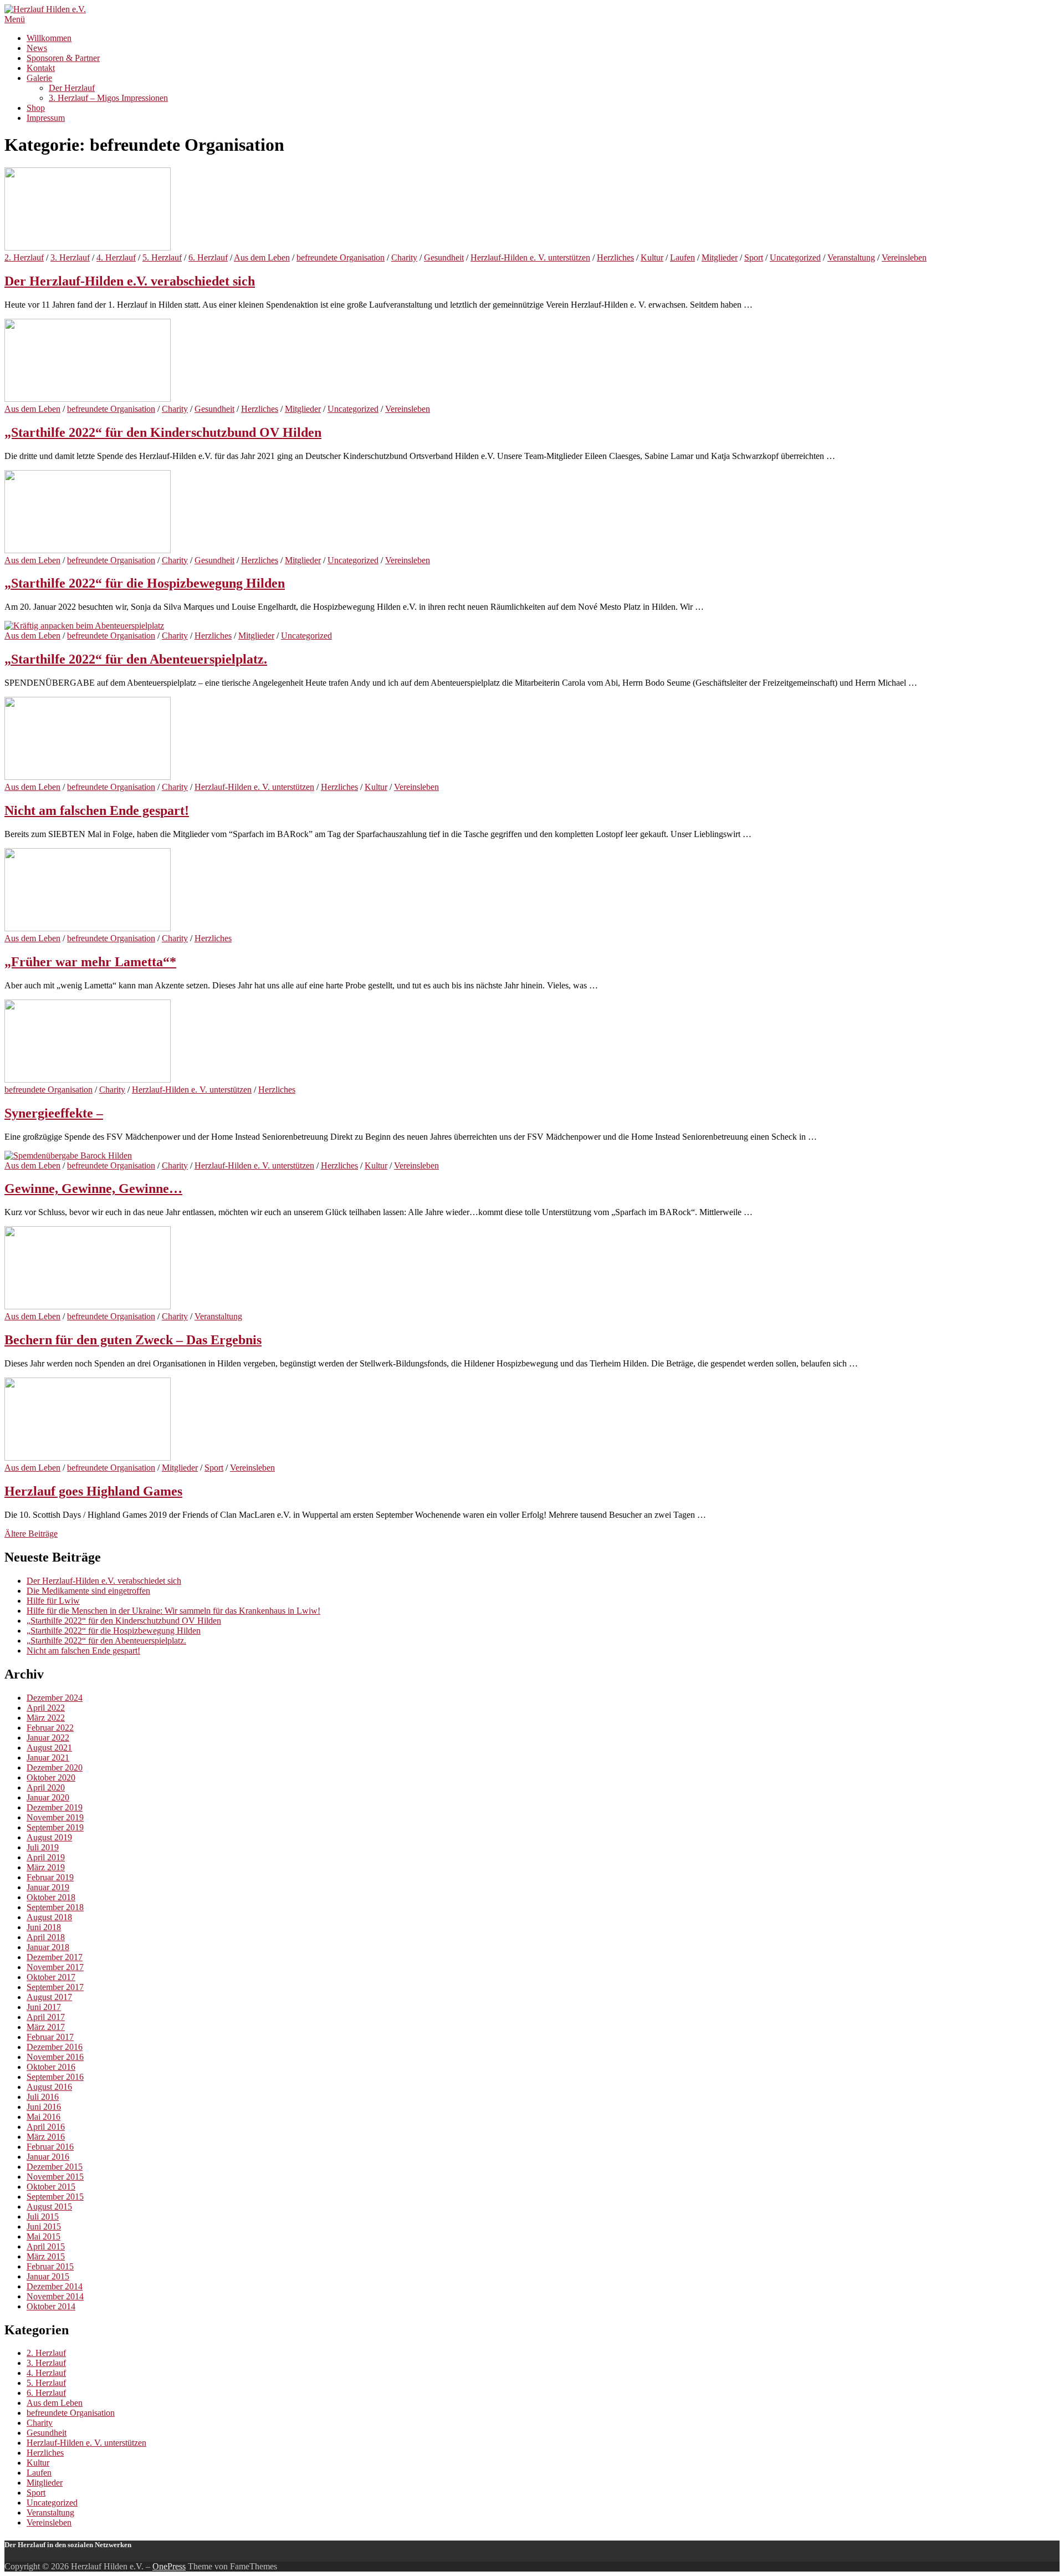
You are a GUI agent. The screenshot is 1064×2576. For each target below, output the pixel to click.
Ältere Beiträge (31, 1534)
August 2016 (49, 2087)
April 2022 (46, 1708)
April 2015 (46, 2246)
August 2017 (49, 1997)
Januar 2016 (48, 2157)
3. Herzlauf (70, 257)
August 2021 (49, 1748)
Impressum (46, 118)
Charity (404, 257)
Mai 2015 (44, 2236)
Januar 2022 (48, 1738)
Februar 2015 (50, 2266)
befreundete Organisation (341, 257)
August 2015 (49, 2207)
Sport (754, 257)
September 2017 (55, 1987)
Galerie (39, 78)
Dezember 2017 (55, 1957)
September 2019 (55, 1827)
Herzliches (615, 257)
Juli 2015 (43, 2217)
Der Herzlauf (72, 88)
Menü (15, 19)
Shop (36, 108)
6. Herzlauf (208, 257)
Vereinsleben (904, 257)
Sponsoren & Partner (63, 58)
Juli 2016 (43, 2097)
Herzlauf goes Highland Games (93, 1491)
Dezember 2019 (55, 1807)
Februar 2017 (50, 2037)
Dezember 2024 (55, 1698)
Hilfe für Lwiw (53, 1601)
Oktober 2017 (51, 1977)
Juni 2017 (44, 2007)
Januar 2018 (48, 1947)
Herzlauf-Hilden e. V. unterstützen (530, 257)
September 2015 (55, 2197)
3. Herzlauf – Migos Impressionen (108, 98)
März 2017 (46, 2027)
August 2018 (49, 1917)
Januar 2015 (48, 2276)
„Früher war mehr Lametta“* (90, 962)
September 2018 (55, 1907)
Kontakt (41, 68)
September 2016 (55, 2077)
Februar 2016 (50, 2147)
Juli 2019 (43, 1847)
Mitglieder (720, 257)
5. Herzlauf (162, 257)
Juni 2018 (44, 1927)
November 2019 (55, 1817)
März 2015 (46, 2256)
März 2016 (46, 2137)
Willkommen (49, 38)
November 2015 (55, 2177)
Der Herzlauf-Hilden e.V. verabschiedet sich (130, 281)
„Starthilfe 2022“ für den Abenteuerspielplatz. (136, 659)
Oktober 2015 (51, 2187)
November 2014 (55, 2296)
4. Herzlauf (116, 257)
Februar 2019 (50, 1877)
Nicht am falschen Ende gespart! (97, 810)
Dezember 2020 (55, 1768)
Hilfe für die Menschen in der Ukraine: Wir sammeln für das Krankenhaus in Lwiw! (173, 1611)
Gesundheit (444, 257)
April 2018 (46, 1937)
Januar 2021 (48, 1758)
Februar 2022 (50, 1728)
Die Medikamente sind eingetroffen (88, 1591)
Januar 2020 (48, 1797)
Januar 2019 (48, 1887)
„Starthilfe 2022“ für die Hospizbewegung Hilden (145, 583)
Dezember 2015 (55, 2167)
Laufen (682, 257)
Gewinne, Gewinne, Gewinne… (93, 1188)
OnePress (169, 2566)
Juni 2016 (44, 2107)
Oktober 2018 (51, 1897)
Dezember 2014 (55, 2286)
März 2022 (46, 1718)
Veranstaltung (851, 257)
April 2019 (46, 1857)
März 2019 (46, 1867)
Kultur (652, 257)
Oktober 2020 (51, 1777)
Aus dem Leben (262, 257)
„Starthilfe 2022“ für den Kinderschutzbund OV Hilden (163, 432)
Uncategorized (795, 257)
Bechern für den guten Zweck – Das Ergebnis (133, 1340)
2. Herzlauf (24, 257)
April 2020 (46, 1787)
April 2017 (46, 2017)
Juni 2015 (44, 2226)
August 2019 (49, 1837)
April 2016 (46, 2127)
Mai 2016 (44, 2117)
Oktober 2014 (51, 2306)
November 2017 (55, 1967)
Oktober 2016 (51, 2067)
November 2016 (55, 2057)
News (37, 48)
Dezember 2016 (55, 2047)
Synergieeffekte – (54, 1113)
